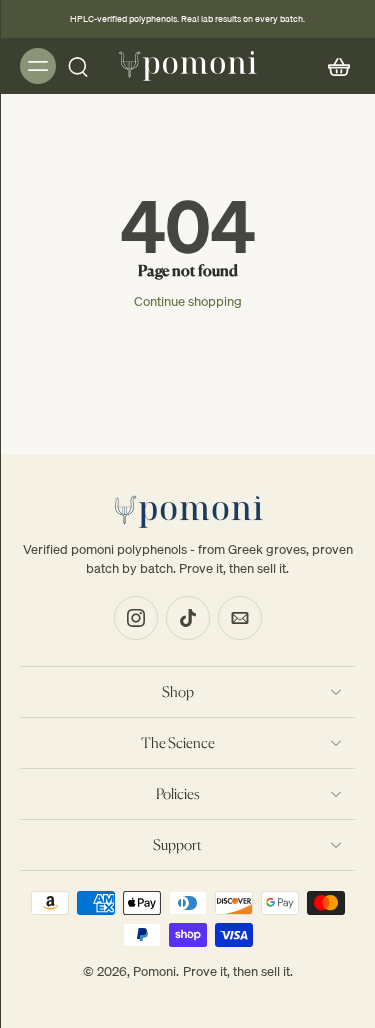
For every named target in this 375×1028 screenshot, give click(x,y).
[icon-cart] (333, 66)
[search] (78, 66)
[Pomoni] (188, 66)
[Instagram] (136, 617)
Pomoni (154, 971)
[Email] (240, 617)
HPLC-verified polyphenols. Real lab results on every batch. (187, 19)
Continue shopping (188, 301)
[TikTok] (188, 617)
